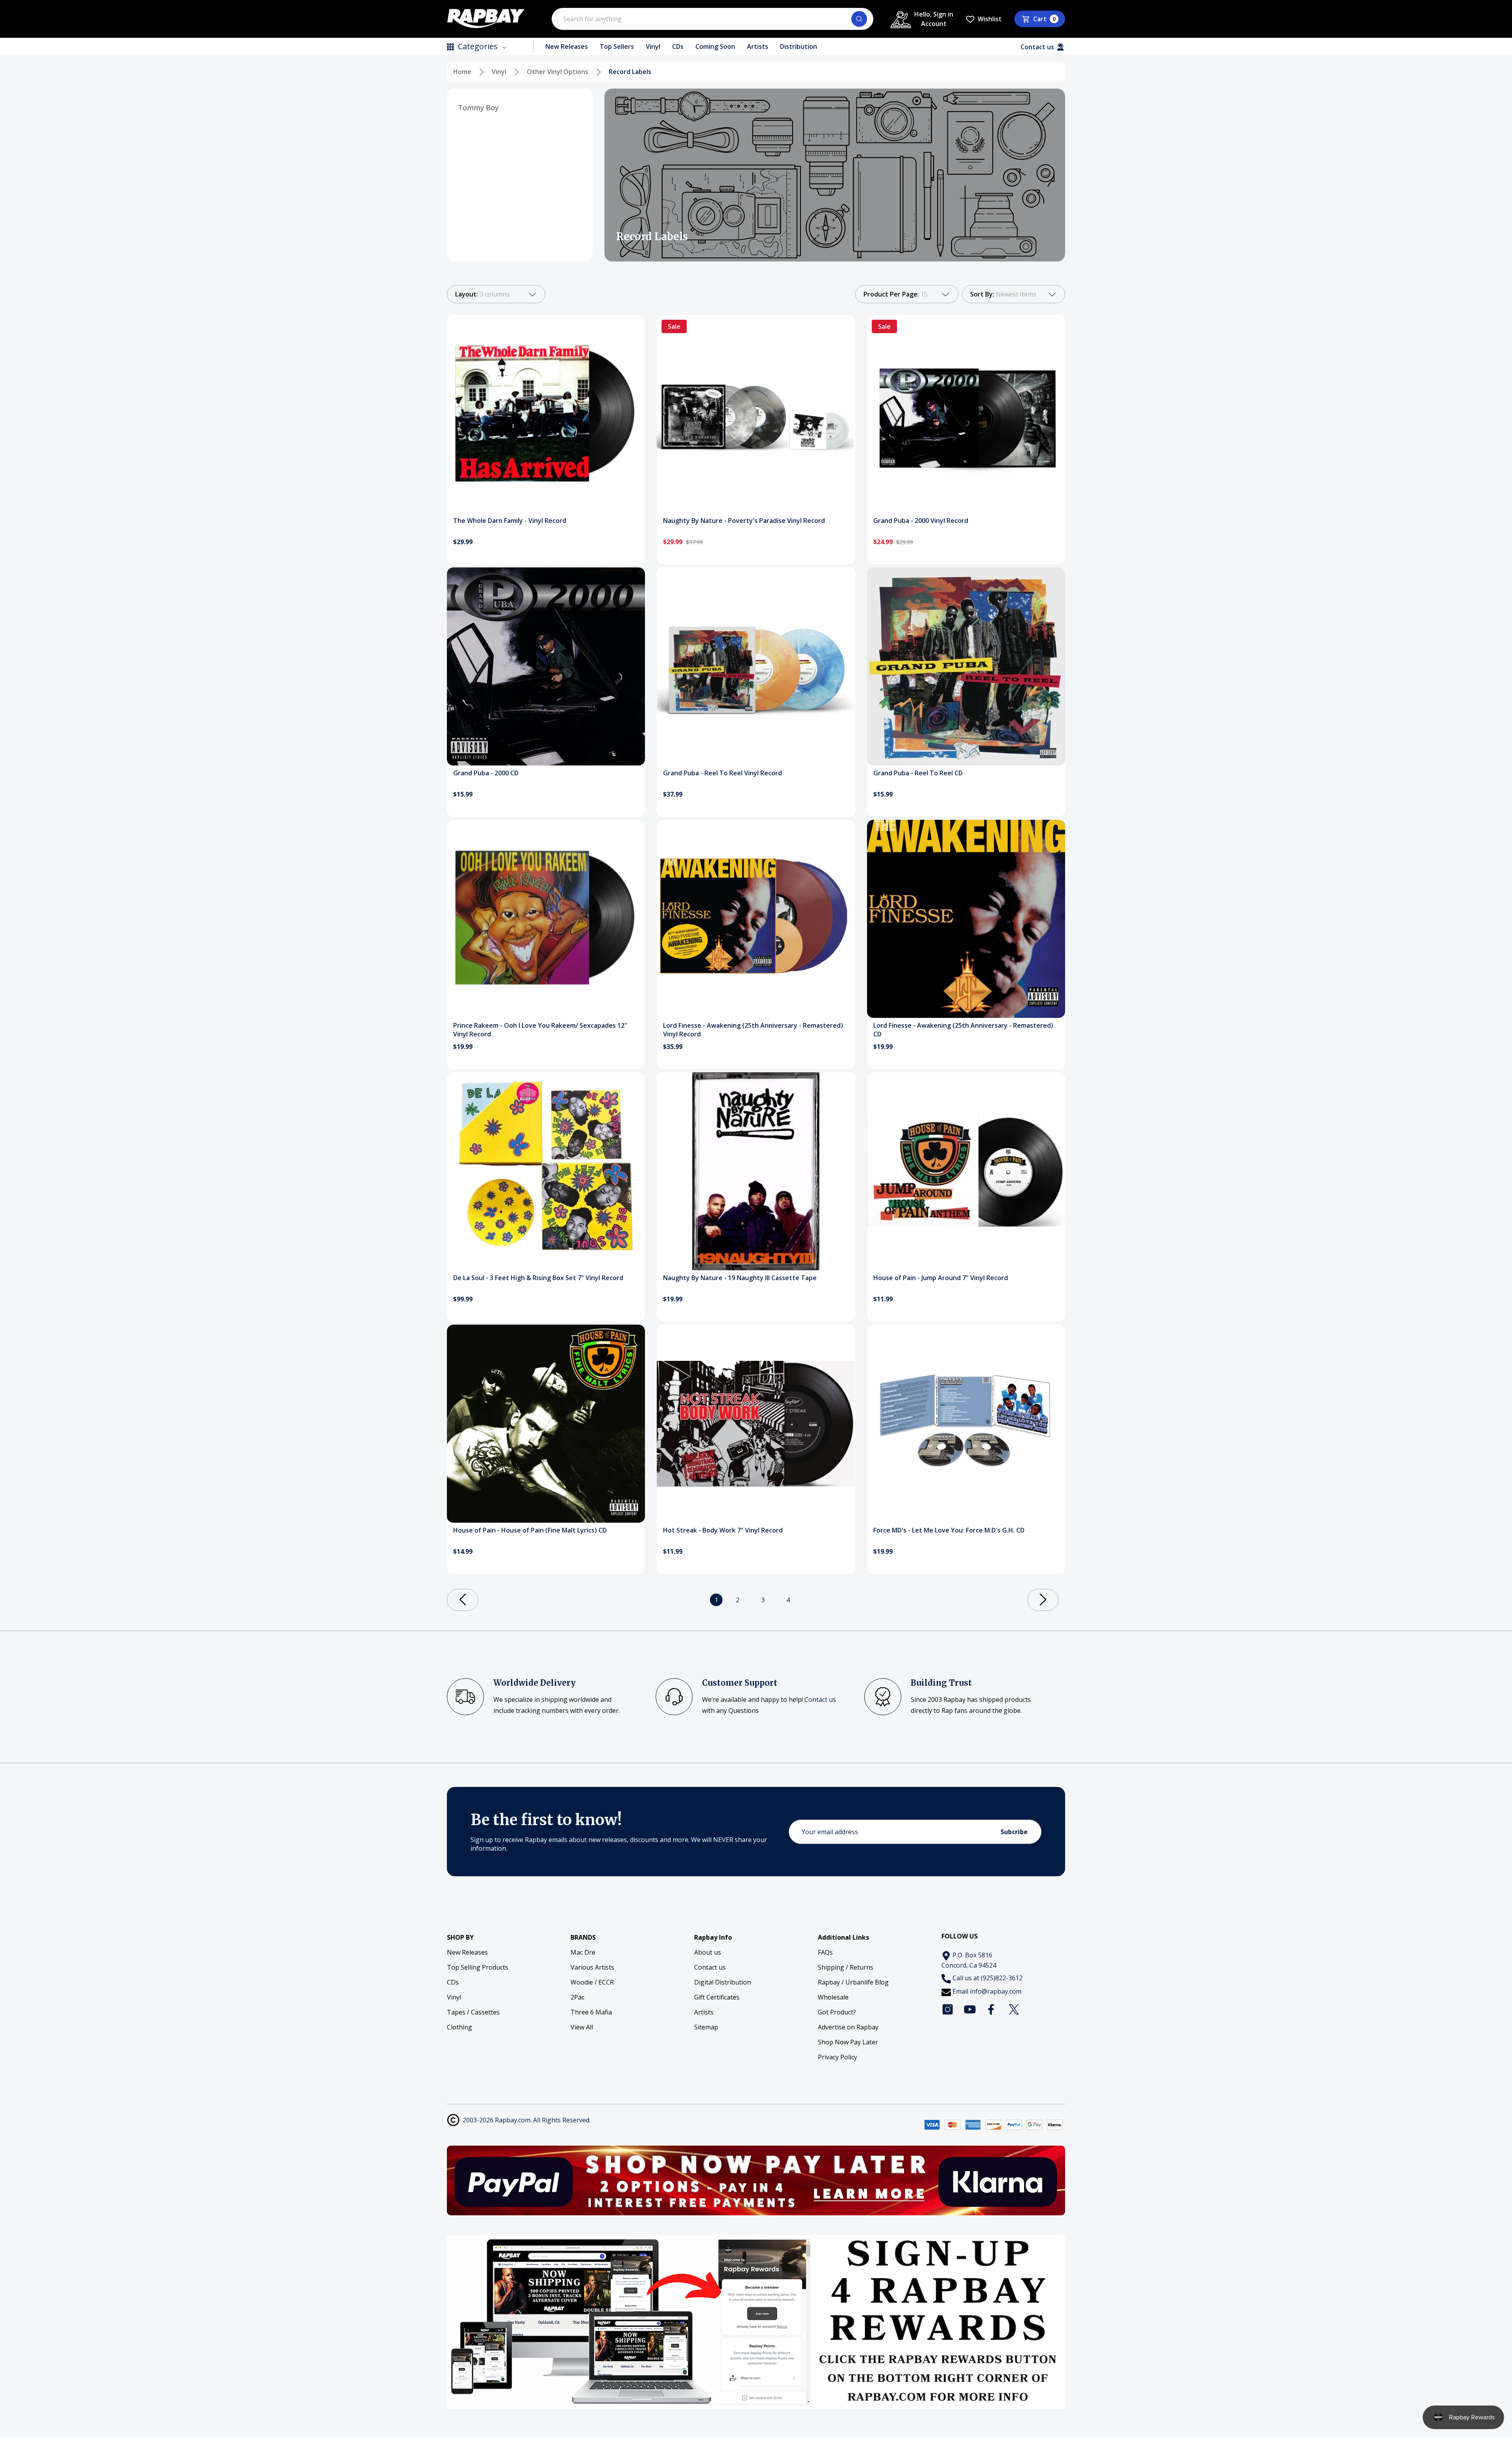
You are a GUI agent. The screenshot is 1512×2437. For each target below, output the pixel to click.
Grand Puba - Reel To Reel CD (918, 773)
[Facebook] (992, 2009)
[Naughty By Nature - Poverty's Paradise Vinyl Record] (756, 414)
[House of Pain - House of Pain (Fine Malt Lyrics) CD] (546, 1424)
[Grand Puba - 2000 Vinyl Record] (966, 414)
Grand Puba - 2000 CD (486, 773)
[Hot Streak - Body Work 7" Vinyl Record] (756, 1424)
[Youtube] (970, 2009)
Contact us (820, 1699)
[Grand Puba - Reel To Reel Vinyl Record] (756, 666)
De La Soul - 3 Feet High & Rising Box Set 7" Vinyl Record (538, 1278)
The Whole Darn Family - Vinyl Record (510, 521)
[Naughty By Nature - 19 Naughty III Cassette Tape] (756, 1171)
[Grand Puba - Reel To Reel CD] (966, 666)
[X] (1014, 2009)
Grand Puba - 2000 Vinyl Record (921, 521)
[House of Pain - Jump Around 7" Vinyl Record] (966, 1171)
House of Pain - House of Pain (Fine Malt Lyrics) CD (530, 1530)
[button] (756, 2180)
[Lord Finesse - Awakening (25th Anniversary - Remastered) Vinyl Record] (756, 919)
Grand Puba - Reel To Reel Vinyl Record (723, 773)
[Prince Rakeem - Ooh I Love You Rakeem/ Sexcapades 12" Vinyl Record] (546, 919)
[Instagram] (948, 2009)
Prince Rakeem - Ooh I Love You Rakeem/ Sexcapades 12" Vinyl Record (540, 1030)
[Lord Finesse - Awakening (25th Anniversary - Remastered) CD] (966, 919)
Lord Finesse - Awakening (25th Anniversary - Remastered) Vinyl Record (753, 1030)
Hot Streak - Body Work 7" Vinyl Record (723, 1530)
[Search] (859, 19)
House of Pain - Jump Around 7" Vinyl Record (941, 1278)
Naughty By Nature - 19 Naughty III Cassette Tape (740, 1278)
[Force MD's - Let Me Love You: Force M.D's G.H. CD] (966, 1424)
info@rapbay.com (996, 1991)
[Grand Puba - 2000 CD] (546, 666)
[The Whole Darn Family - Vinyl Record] (546, 414)
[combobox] (712, 19)
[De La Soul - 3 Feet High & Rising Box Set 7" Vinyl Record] (546, 1171)
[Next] (1043, 1600)
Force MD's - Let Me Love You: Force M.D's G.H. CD (949, 1530)
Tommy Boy (478, 107)
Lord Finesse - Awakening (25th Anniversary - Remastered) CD (963, 1030)
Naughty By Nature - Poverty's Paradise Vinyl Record (744, 521)
